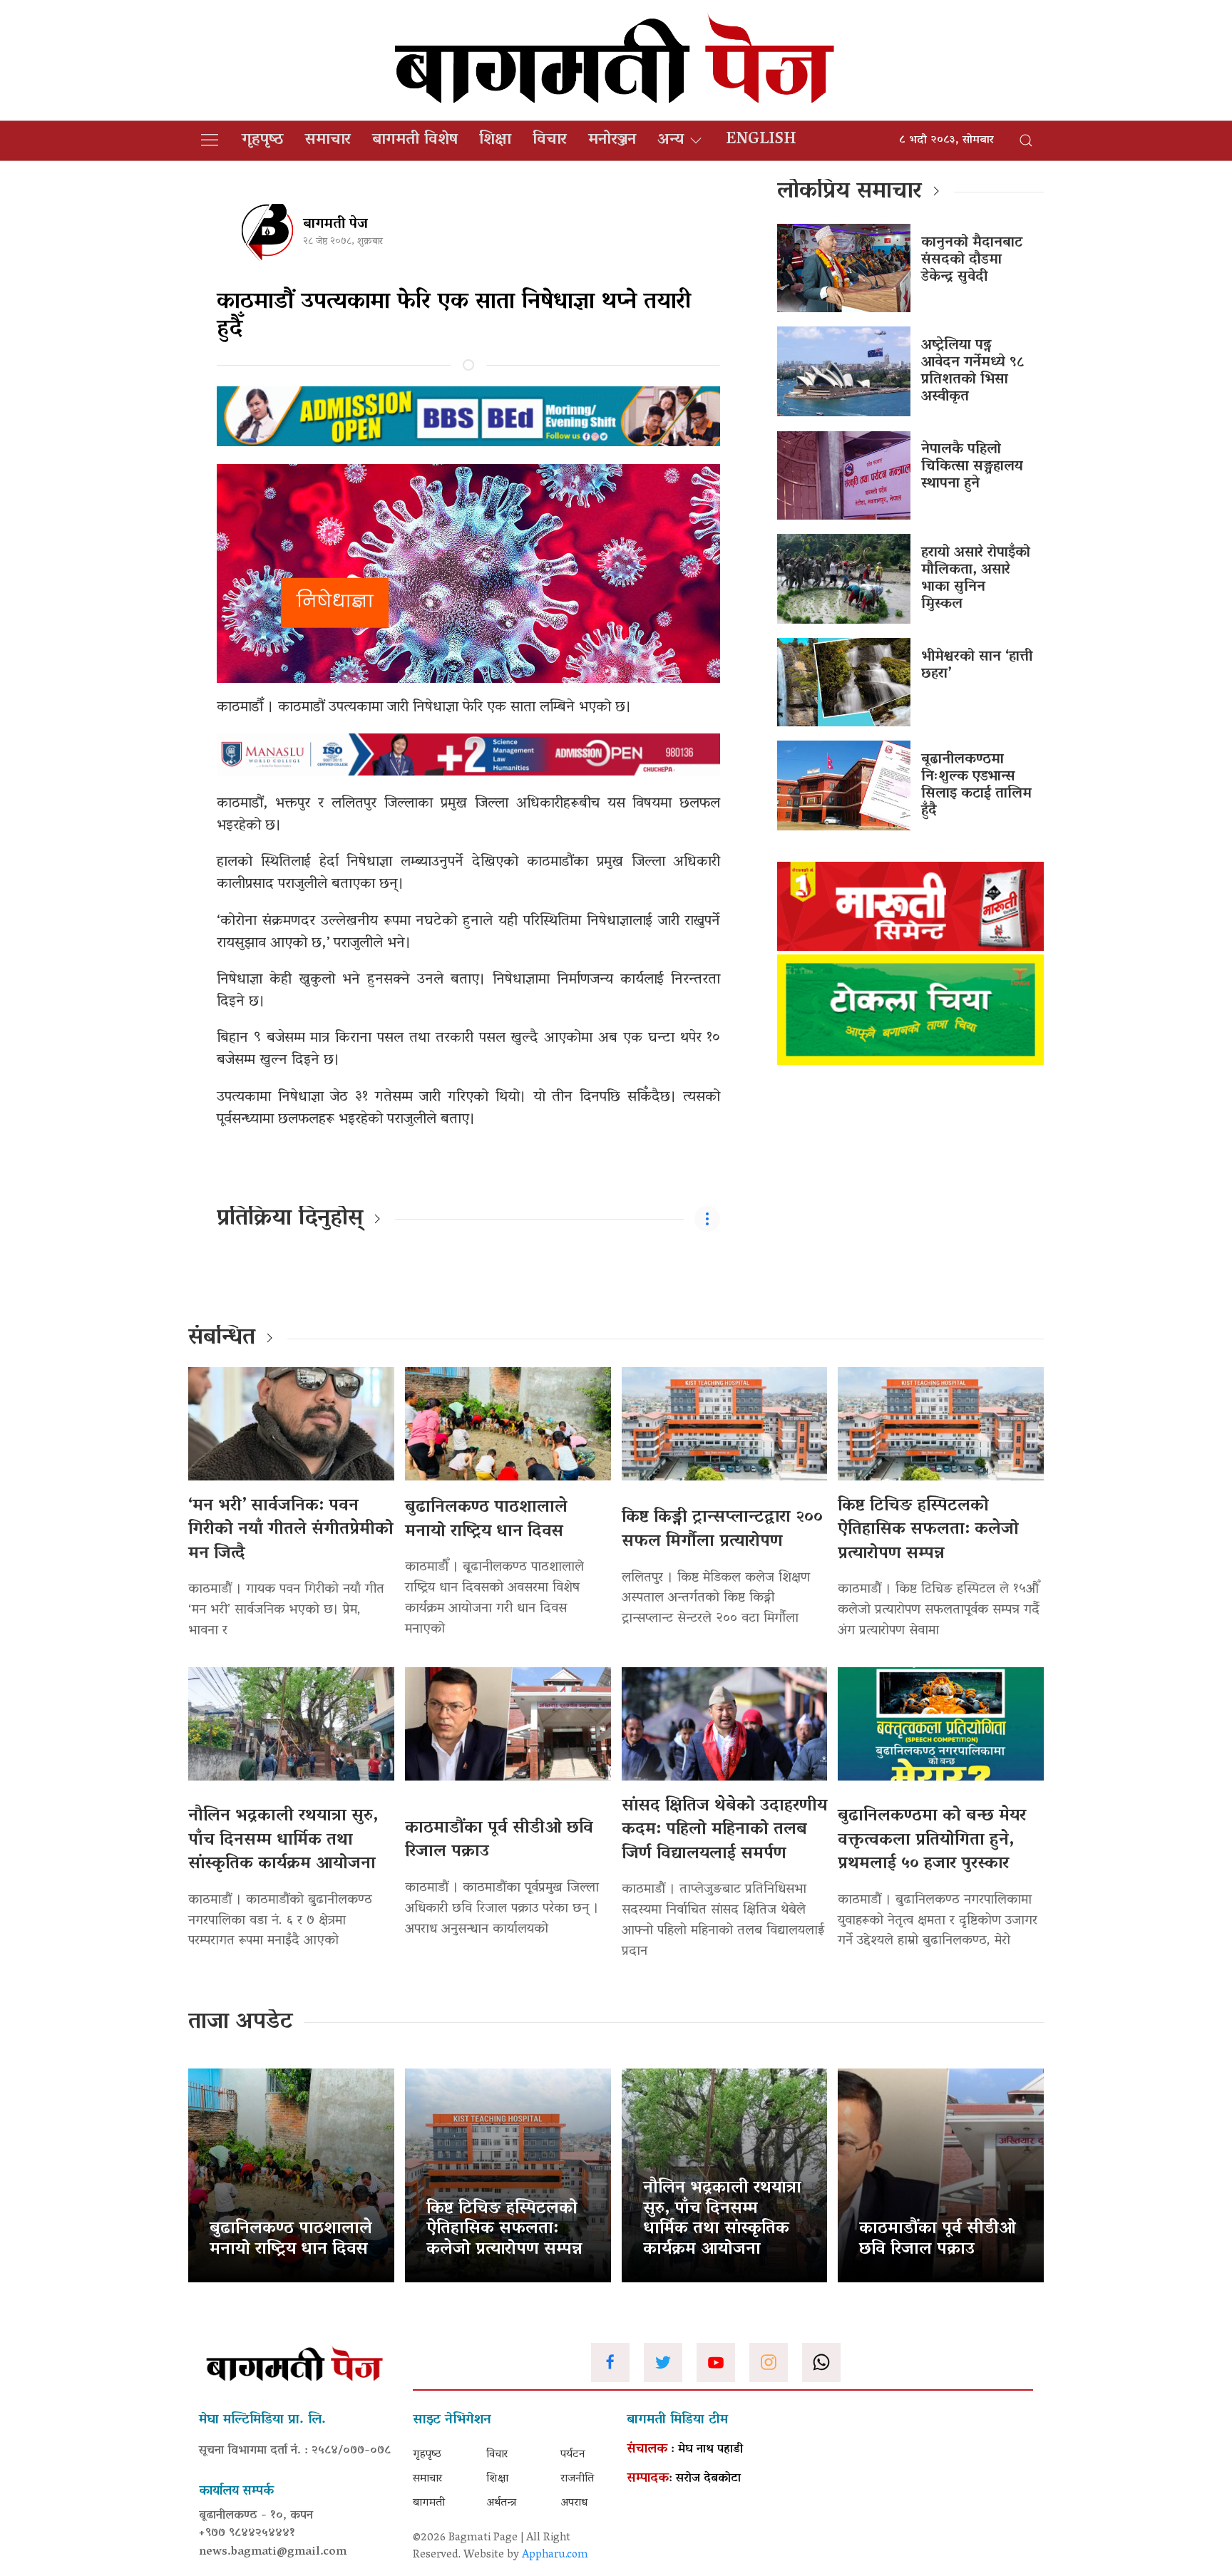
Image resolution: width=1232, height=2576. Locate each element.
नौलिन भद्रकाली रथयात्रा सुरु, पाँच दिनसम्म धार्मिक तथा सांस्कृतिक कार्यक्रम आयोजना (283, 1840)
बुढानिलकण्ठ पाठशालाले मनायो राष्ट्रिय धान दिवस (486, 1520)
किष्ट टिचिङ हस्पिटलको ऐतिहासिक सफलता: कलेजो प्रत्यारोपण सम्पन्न (928, 1530)
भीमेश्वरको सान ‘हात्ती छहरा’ (977, 666)
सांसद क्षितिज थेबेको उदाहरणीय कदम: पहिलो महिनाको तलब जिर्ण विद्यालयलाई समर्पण (724, 1830)
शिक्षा (495, 140)
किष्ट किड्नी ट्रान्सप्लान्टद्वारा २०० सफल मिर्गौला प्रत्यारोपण (722, 1530)
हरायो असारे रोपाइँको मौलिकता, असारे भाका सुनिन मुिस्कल (976, 579)
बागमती (429, 2503)
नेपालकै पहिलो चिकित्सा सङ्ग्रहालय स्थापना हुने (972, 467)
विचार (550, 140)
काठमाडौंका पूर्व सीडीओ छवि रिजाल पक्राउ (499, 1841)
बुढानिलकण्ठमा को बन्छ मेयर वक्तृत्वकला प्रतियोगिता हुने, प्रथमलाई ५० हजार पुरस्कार (932, 1840)
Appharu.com (555, 2555)
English (761, 140)
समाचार (328, 140)
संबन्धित (222, 1339)
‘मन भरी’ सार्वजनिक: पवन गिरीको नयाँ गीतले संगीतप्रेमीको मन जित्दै (291, 1530)
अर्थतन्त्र (501, 2503)
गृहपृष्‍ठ (263, 140)
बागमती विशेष (415, 140)
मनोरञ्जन (612, 140)
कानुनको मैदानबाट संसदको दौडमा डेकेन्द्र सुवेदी (972, 260)
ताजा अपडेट (241, 2023)
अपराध (574, 2503)
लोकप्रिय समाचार (849, 192)
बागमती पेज (335, 225)
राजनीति (577, 2479)
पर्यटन (573, 2455)
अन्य (671, 140)
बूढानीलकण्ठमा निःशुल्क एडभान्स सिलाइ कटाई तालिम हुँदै (976, 785)
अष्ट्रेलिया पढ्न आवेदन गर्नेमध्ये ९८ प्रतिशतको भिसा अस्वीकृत (972, 371)
